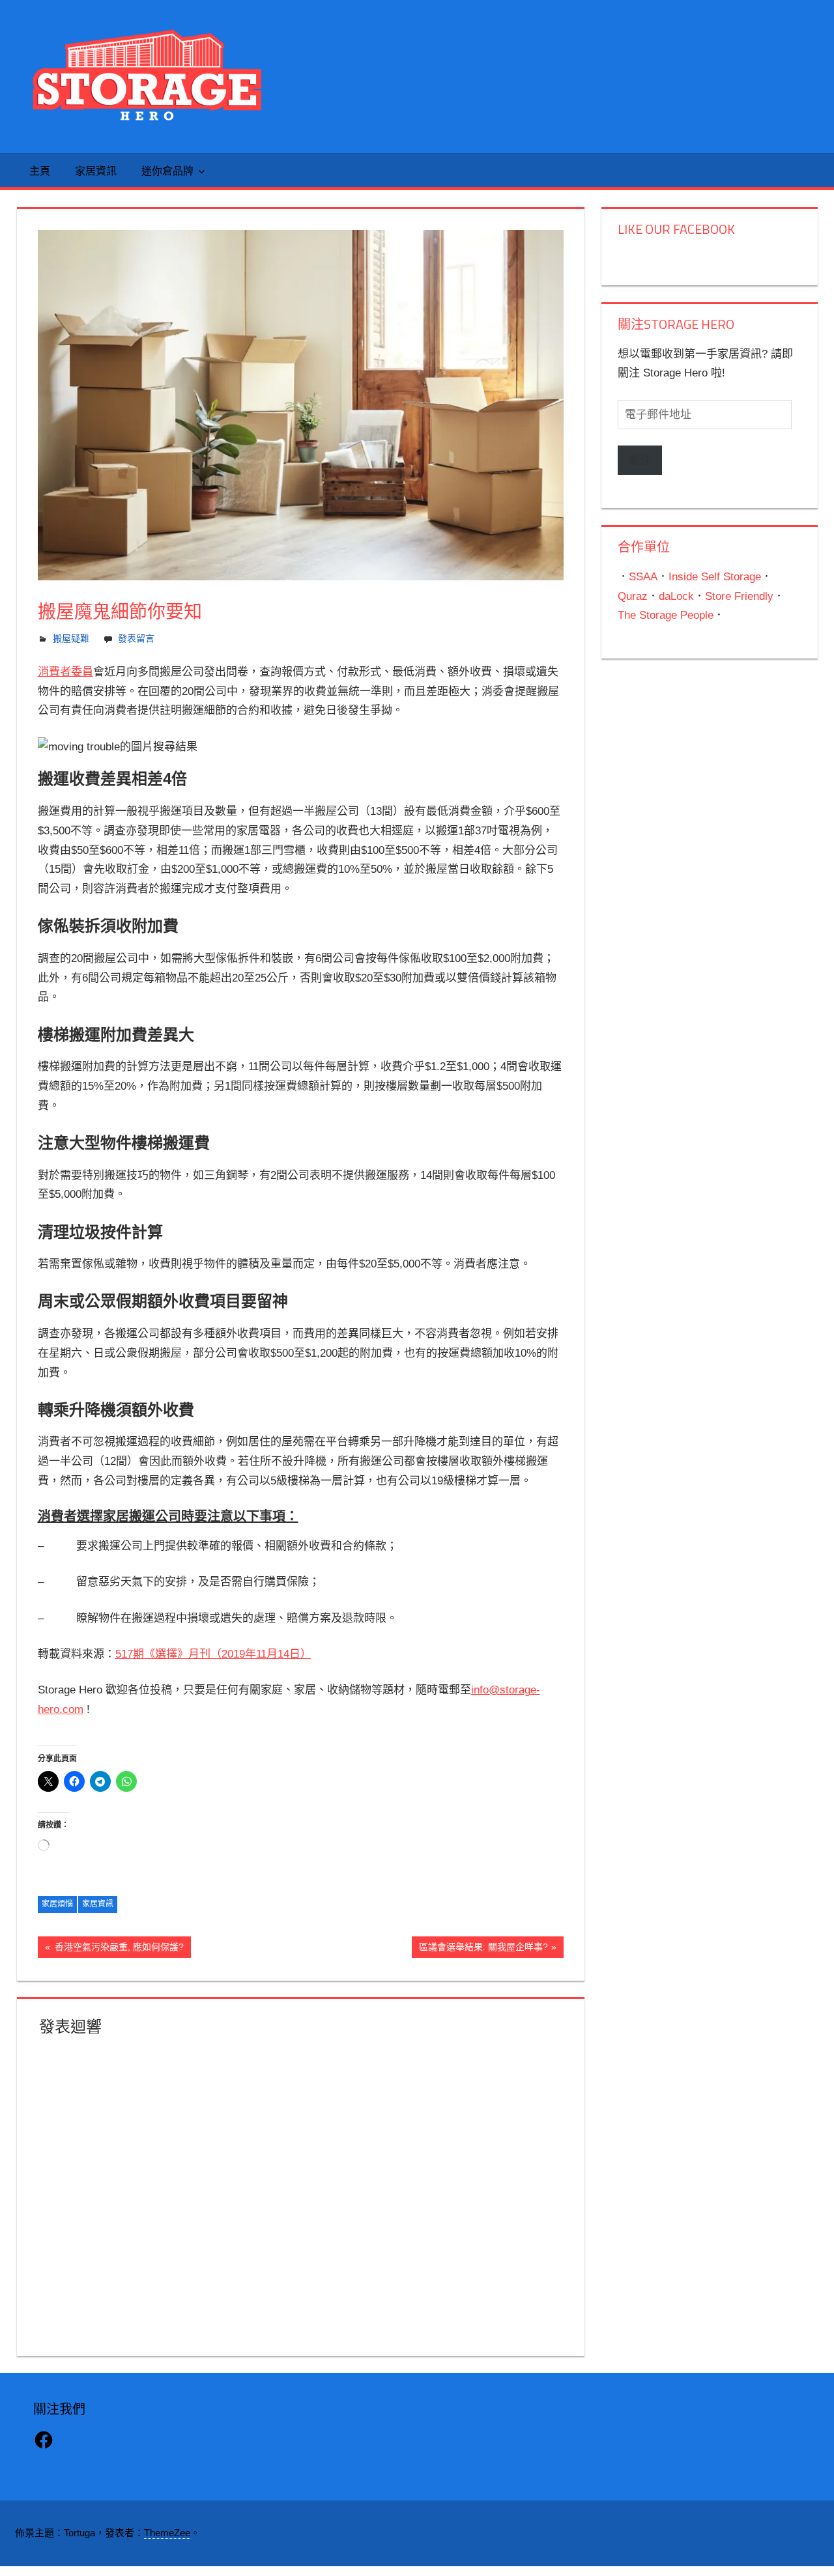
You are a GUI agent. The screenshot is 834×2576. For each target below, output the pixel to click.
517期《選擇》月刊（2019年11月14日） (213, 1654)
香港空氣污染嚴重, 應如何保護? (118, 1949)
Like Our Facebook (676, 229)
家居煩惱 (57, 1904)
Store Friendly (739, 596)
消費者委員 (65, 672)
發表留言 (136, 638)
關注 (640, 460)
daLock (676, 596)
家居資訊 (96, 171)
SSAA (643, 577)
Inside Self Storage (715, 577)
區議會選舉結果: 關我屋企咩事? (483, 1949)
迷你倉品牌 (167, 171)
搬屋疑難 (71, 638)
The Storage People (666, 615)
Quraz (633, 596)
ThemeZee (167, 2533)
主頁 (40, 171)
